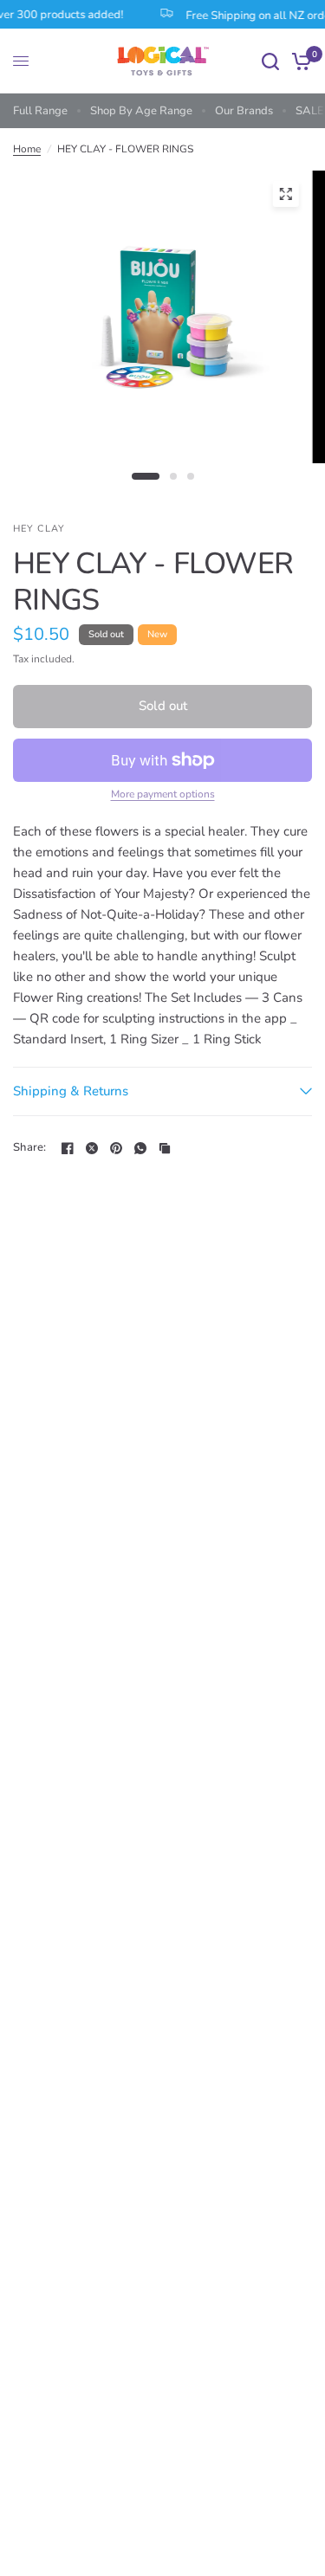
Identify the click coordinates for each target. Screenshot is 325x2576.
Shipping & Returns (71, 1091)
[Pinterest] (116, 1148)
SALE (310, 111)
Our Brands (244, 111)
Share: (30, 1148)
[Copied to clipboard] (165, 1148)
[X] (92, 1148)
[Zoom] (285, 194)
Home (27, 149)
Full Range (40, 111)
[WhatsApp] (140, 1148)
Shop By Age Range (141, 111)
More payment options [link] (163, 794)
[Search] (270, 61)
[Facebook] (68, 1148)
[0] (299, 61)
